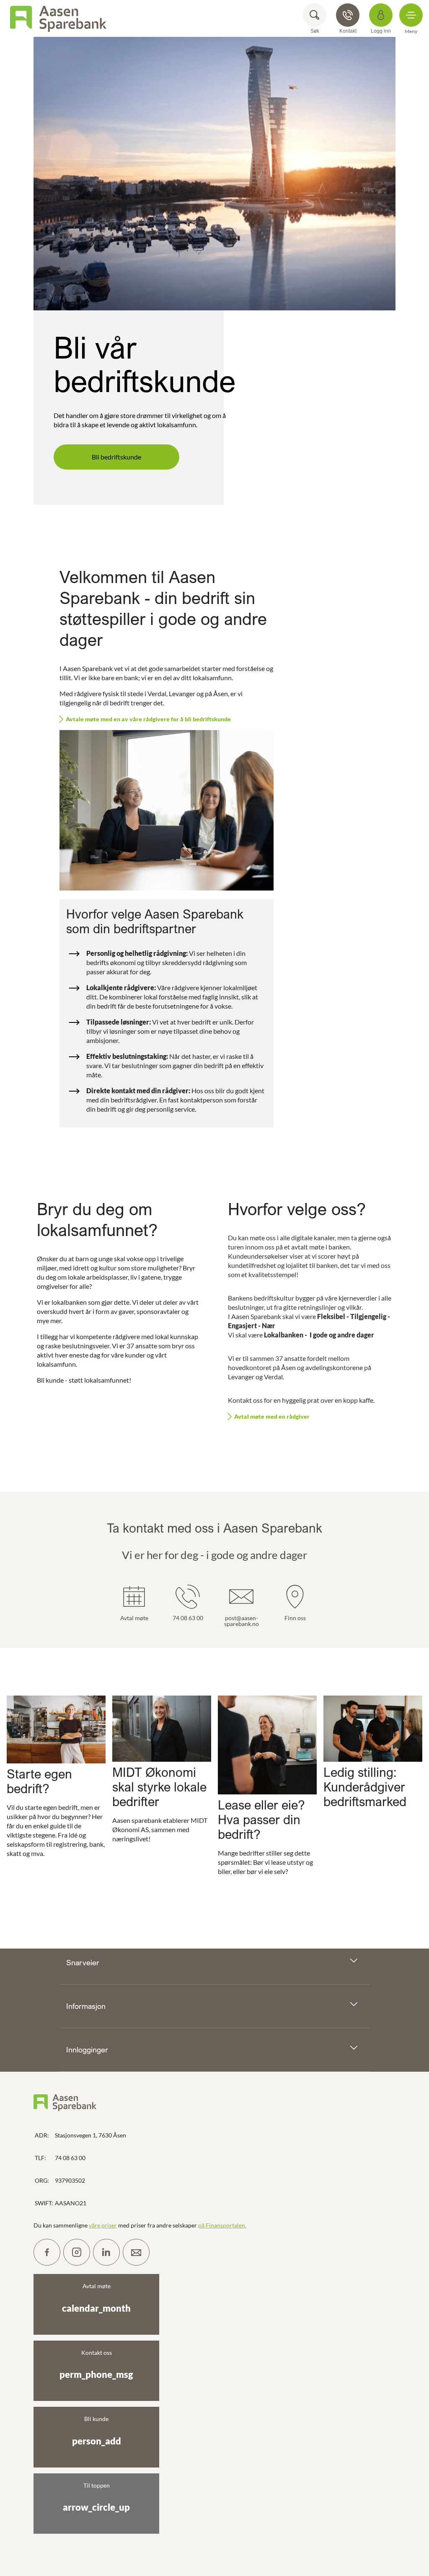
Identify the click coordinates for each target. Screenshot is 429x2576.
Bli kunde (97, 2431)
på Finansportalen (222, 2225)
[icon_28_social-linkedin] (106, 2252)
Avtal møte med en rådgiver (272, 1416)
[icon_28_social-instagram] (77, 2252)
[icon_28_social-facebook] (47, 2252)
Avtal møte (96, 2298)
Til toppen (96, 2497)
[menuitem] (58, 18)
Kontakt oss (96, 2364)
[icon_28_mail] (136, 2252)
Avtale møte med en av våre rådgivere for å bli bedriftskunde (148, 719)
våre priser (103, 2225)
